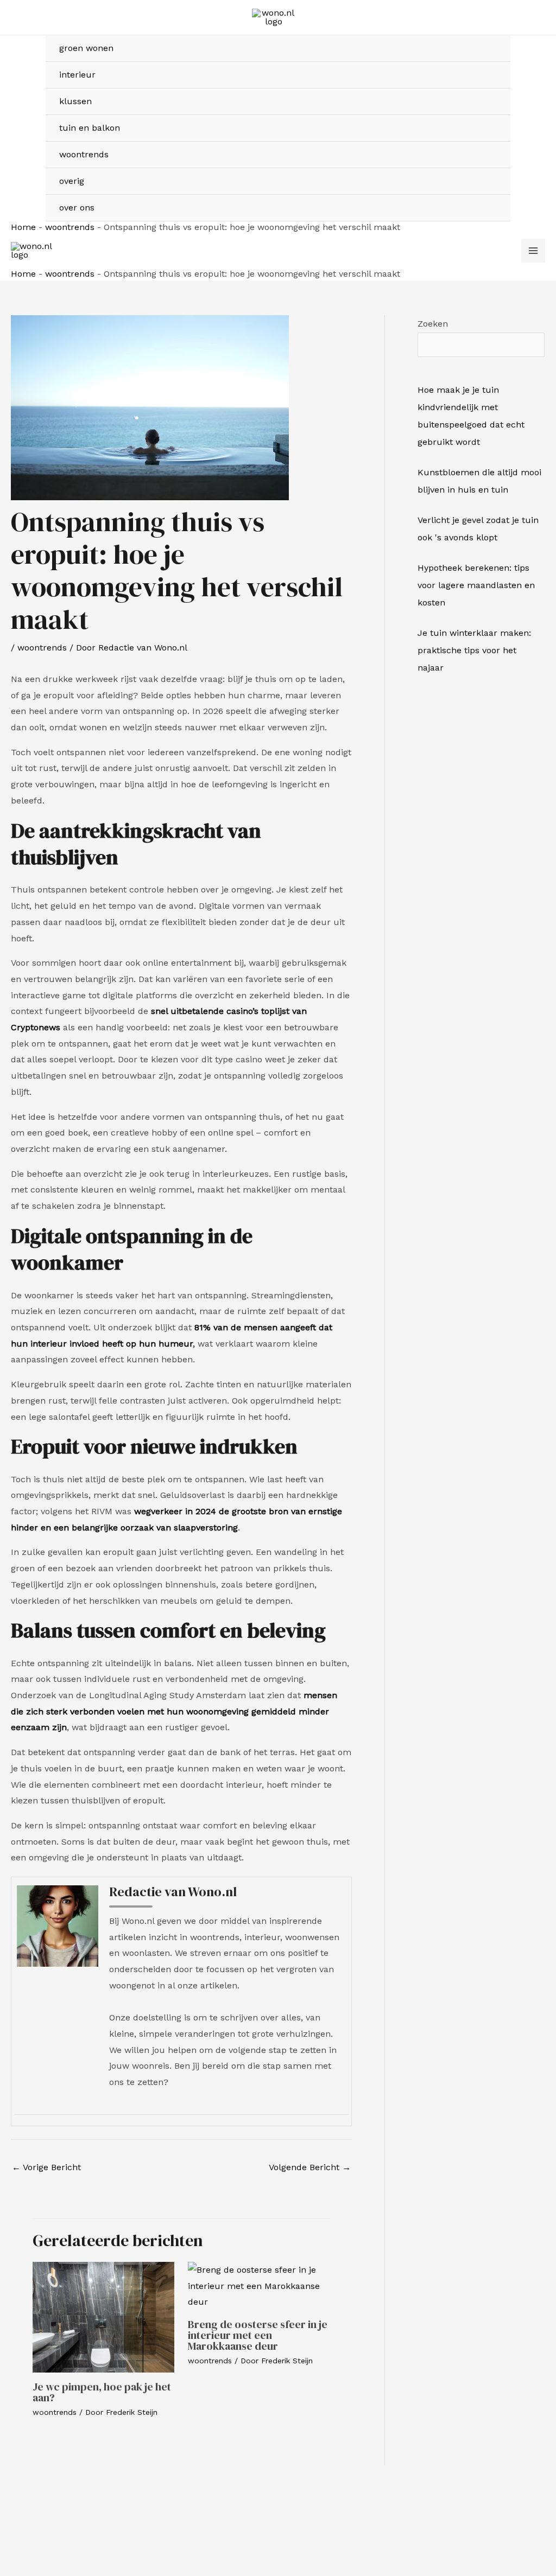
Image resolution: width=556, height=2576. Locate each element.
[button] (525, 128)
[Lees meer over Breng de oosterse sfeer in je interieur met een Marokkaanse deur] (259, 2285)
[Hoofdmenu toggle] (533, 251)
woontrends (70, 227)
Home (23, 227)
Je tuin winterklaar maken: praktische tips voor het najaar (474, 650)
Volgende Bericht (310, 2167)
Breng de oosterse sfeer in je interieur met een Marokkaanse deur (258, 2335)
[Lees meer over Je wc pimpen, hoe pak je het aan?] (103, 2316)
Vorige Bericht (46, 2167)
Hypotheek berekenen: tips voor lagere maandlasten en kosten (476, 585)
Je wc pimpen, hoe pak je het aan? (102, 2392)
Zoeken (433, 324)
